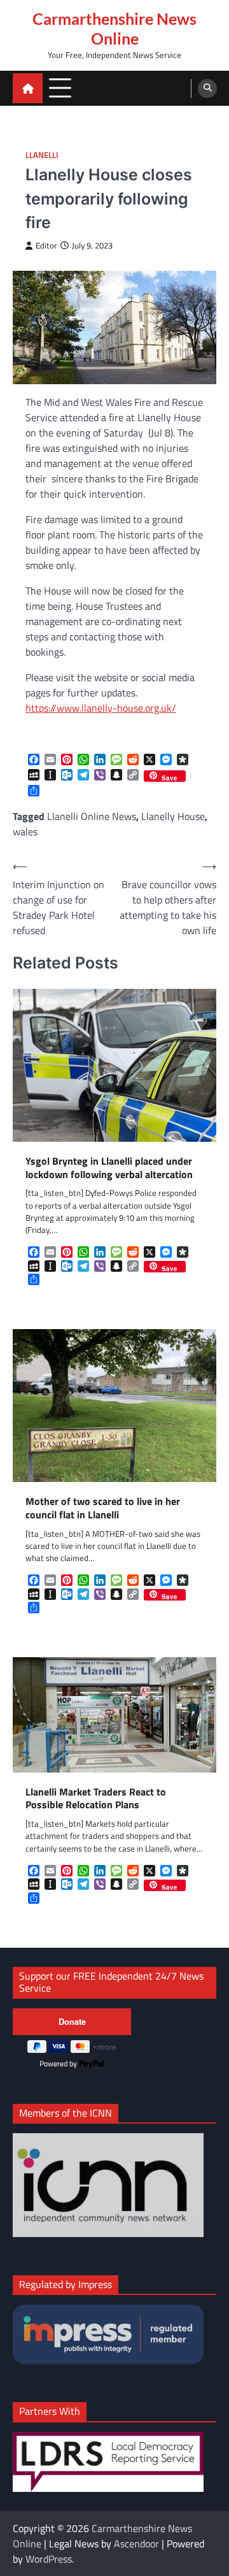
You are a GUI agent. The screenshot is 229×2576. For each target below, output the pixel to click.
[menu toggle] (60, 88)
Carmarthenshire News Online (114, 28)
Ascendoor (136, 2544)
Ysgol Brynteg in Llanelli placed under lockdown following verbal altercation (109, 1168)
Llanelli (42, 155)
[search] (207, 89)
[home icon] (28, 88)
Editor (46, 246)
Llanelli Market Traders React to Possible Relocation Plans (96, 1799)
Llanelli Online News (92, 816)
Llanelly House (173, 816)
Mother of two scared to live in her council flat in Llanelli (103, 1508)
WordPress (49, 2559)
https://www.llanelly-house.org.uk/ (101, 708)
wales (25, 831)
